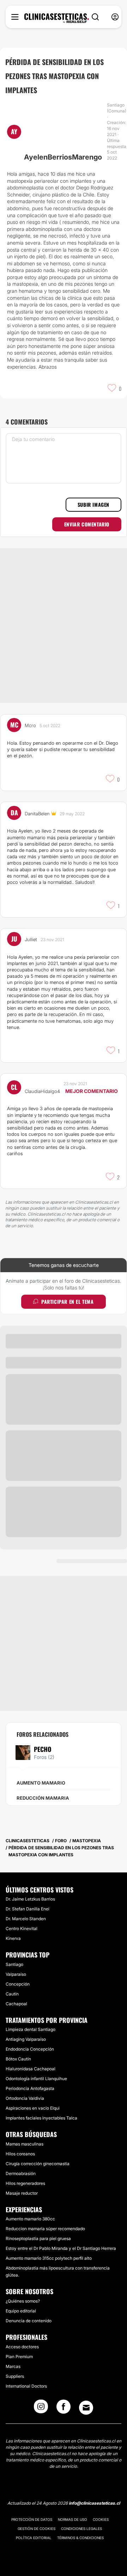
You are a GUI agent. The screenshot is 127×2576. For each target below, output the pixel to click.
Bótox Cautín (18, 2059)
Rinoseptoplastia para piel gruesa (38, 2238)
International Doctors (26, 2386)
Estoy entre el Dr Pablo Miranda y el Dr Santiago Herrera (61, 2248)
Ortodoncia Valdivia (25, 2098)
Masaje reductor (22, 2193)
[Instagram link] (41, 2409)
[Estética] (57, 18)
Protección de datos (32, 2519)
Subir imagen (93, 504)
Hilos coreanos (20, 2154)
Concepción (18, 1984)
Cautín (12, 1994)
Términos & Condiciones (80, 2538)
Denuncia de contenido (29, 2321)
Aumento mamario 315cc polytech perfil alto (49, 2258)
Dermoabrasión (21, 2173)
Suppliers (15, 2376)
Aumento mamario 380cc (30, 2219)
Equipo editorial (21, 2311)
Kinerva (13, 1938)
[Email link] (86, 2408)
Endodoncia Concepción (30, 2049)
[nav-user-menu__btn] (115, 17)
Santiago (14, 1964)
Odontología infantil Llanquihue (36, 2079)
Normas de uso (72, 2519)
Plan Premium (19, 2357)
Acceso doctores (22, 2347)
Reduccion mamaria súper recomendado (45, 2229)
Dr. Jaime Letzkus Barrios (30, 1899)
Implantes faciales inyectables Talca (41, 2118)
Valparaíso (16, 1974)
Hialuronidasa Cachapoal (31, 2069)
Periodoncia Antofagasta (30, 2088)
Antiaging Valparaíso (26, 2039)
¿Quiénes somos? (23, 2301)
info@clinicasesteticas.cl (94, 2503)
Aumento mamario (41, 1783)
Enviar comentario (87, 524)
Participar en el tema (68, 1302)
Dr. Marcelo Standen (26, 1919)
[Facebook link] (64, 2409)
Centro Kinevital (22, 1928)
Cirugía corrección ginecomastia (38, 2164)
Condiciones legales (81, 2529)
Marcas (13, 2366)
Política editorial (34, 2538)
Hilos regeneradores (25, 2183)
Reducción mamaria (43, 1798)
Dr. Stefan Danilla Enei (28, 1909)
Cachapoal (16, 2004)
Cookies (101, 2519)
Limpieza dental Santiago (31, 2029)
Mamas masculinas (25, 2144)
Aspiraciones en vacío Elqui (33, 2108)
